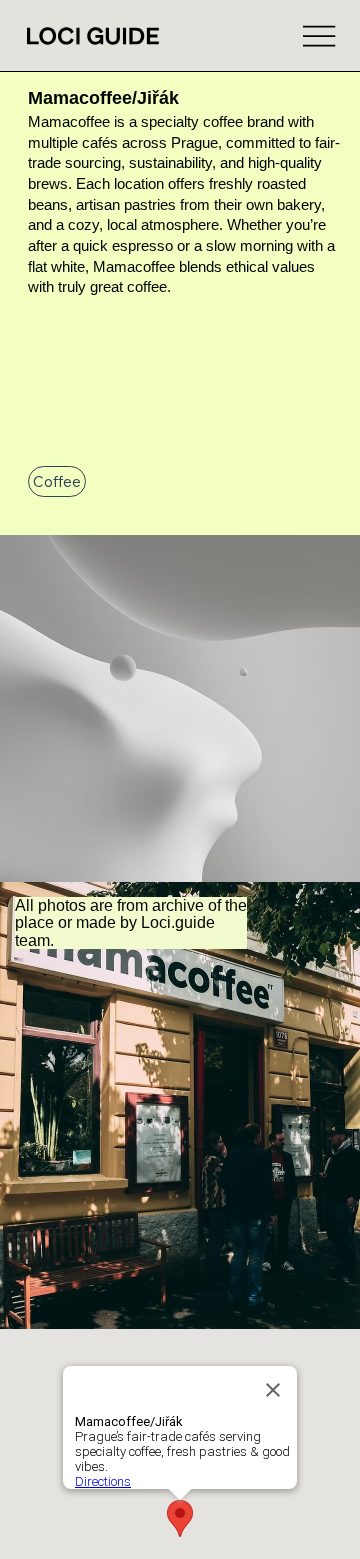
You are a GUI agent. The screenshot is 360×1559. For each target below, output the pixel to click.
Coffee (57, 481)
